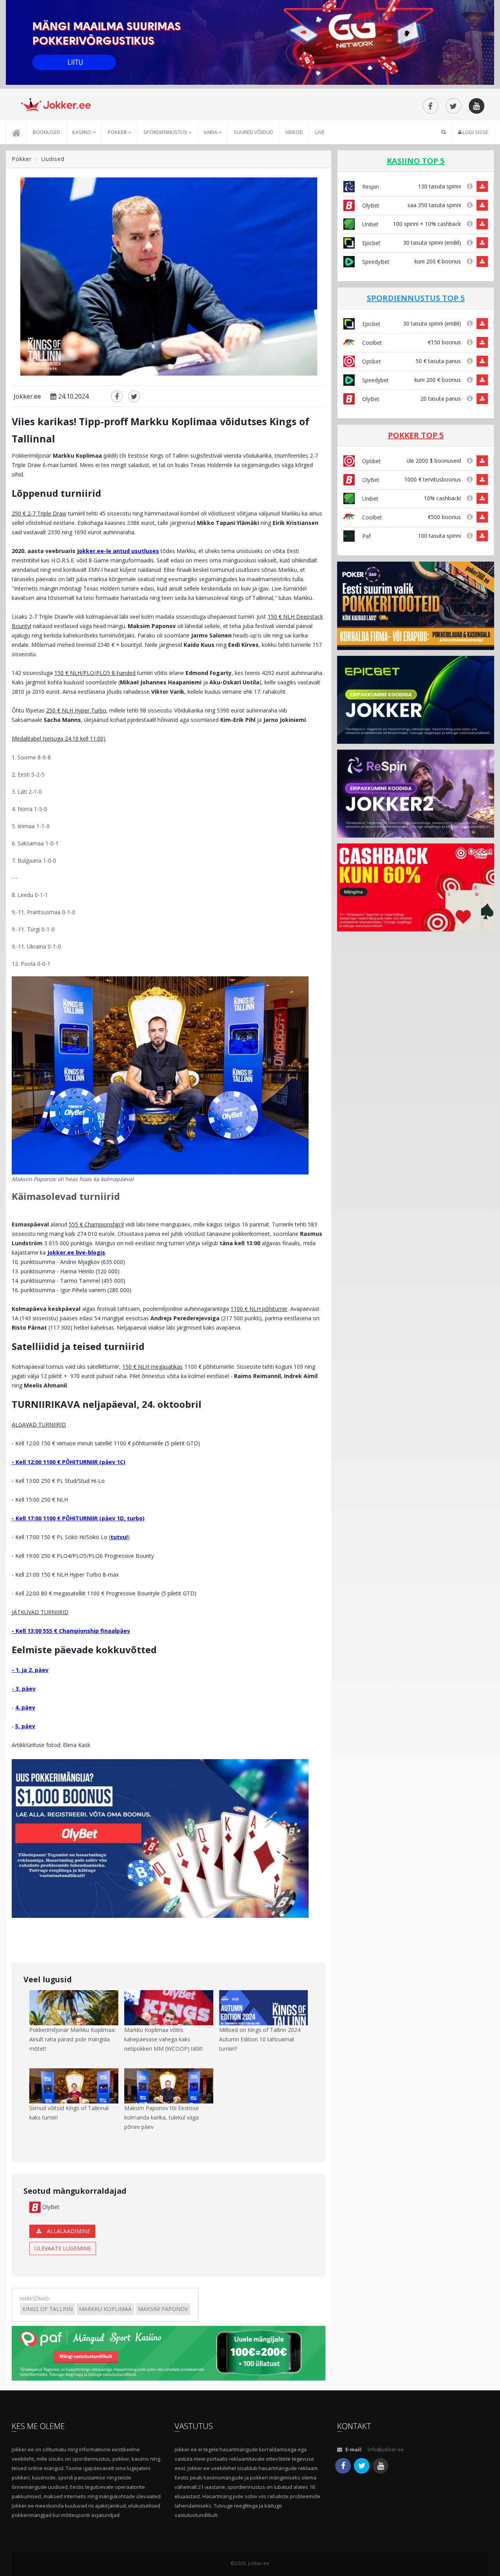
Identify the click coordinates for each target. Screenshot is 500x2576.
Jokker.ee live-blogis (76, 1252)
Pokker (118, 132)
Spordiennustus (166, 132)
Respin (370, 187)
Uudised (53, 159)
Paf (366, 536)
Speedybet (375, 380)
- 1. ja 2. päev (30, 1670)
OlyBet (50, 2207)
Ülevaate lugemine (63, 2248)
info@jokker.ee (386, 2449)
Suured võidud (253, 132)
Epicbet (371, 243)
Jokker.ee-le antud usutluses (118, 551)
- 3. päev (24, 1689)
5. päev (25, 1726)
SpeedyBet (375, 262)
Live (320, 132)
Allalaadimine (68, 2231)
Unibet (370, 224)
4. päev (25, 1707)
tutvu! (119, 1537)
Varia (211, 132)
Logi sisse (475, 132)
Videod (294, 132)
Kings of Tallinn (47, 2309)
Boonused (46, 132)
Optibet (371, 361)
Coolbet (371, 343)
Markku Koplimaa (105, 2309)
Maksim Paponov (163, 2309)
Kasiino (82, 132)
